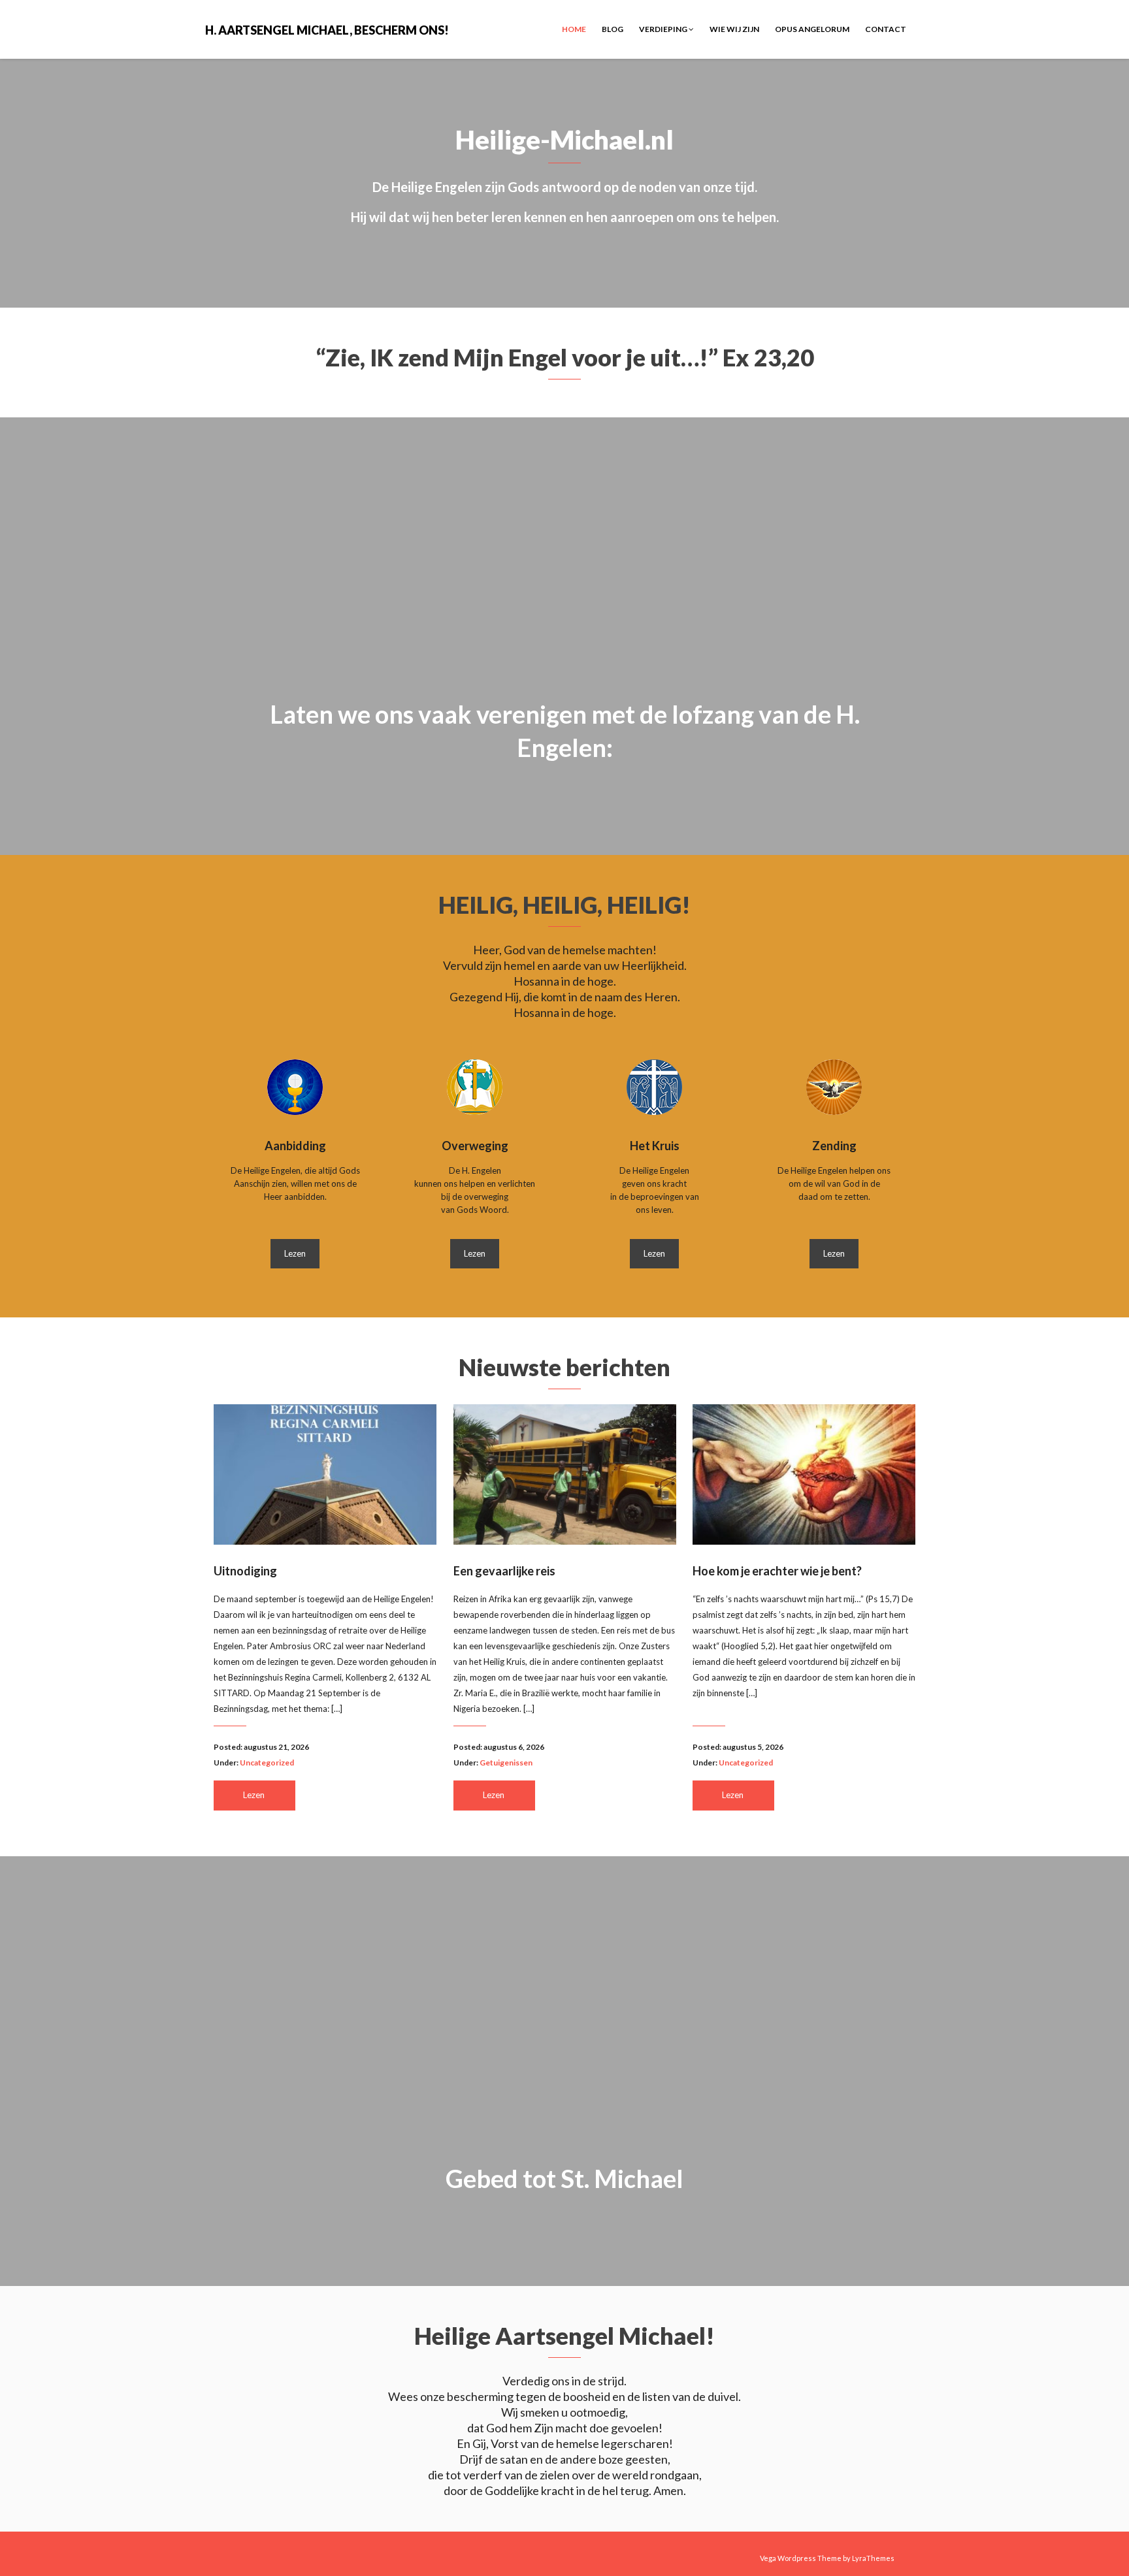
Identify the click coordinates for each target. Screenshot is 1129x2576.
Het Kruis (655, 1146)
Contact (886, 29)
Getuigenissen (506, 1763)
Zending (834, 1146)
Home (574, 29)
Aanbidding (295, 1146)
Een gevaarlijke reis (504, 1571)
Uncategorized (267, 1763)
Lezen (295, 1253)
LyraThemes (873, 2558)
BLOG (613, 29)
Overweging (475, 1146)
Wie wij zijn (734, 29)
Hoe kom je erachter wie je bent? (777, 1571)
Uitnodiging (245, 1571)
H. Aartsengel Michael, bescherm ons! (327, 29)
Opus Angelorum (812, 29)
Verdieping (664, 29)
